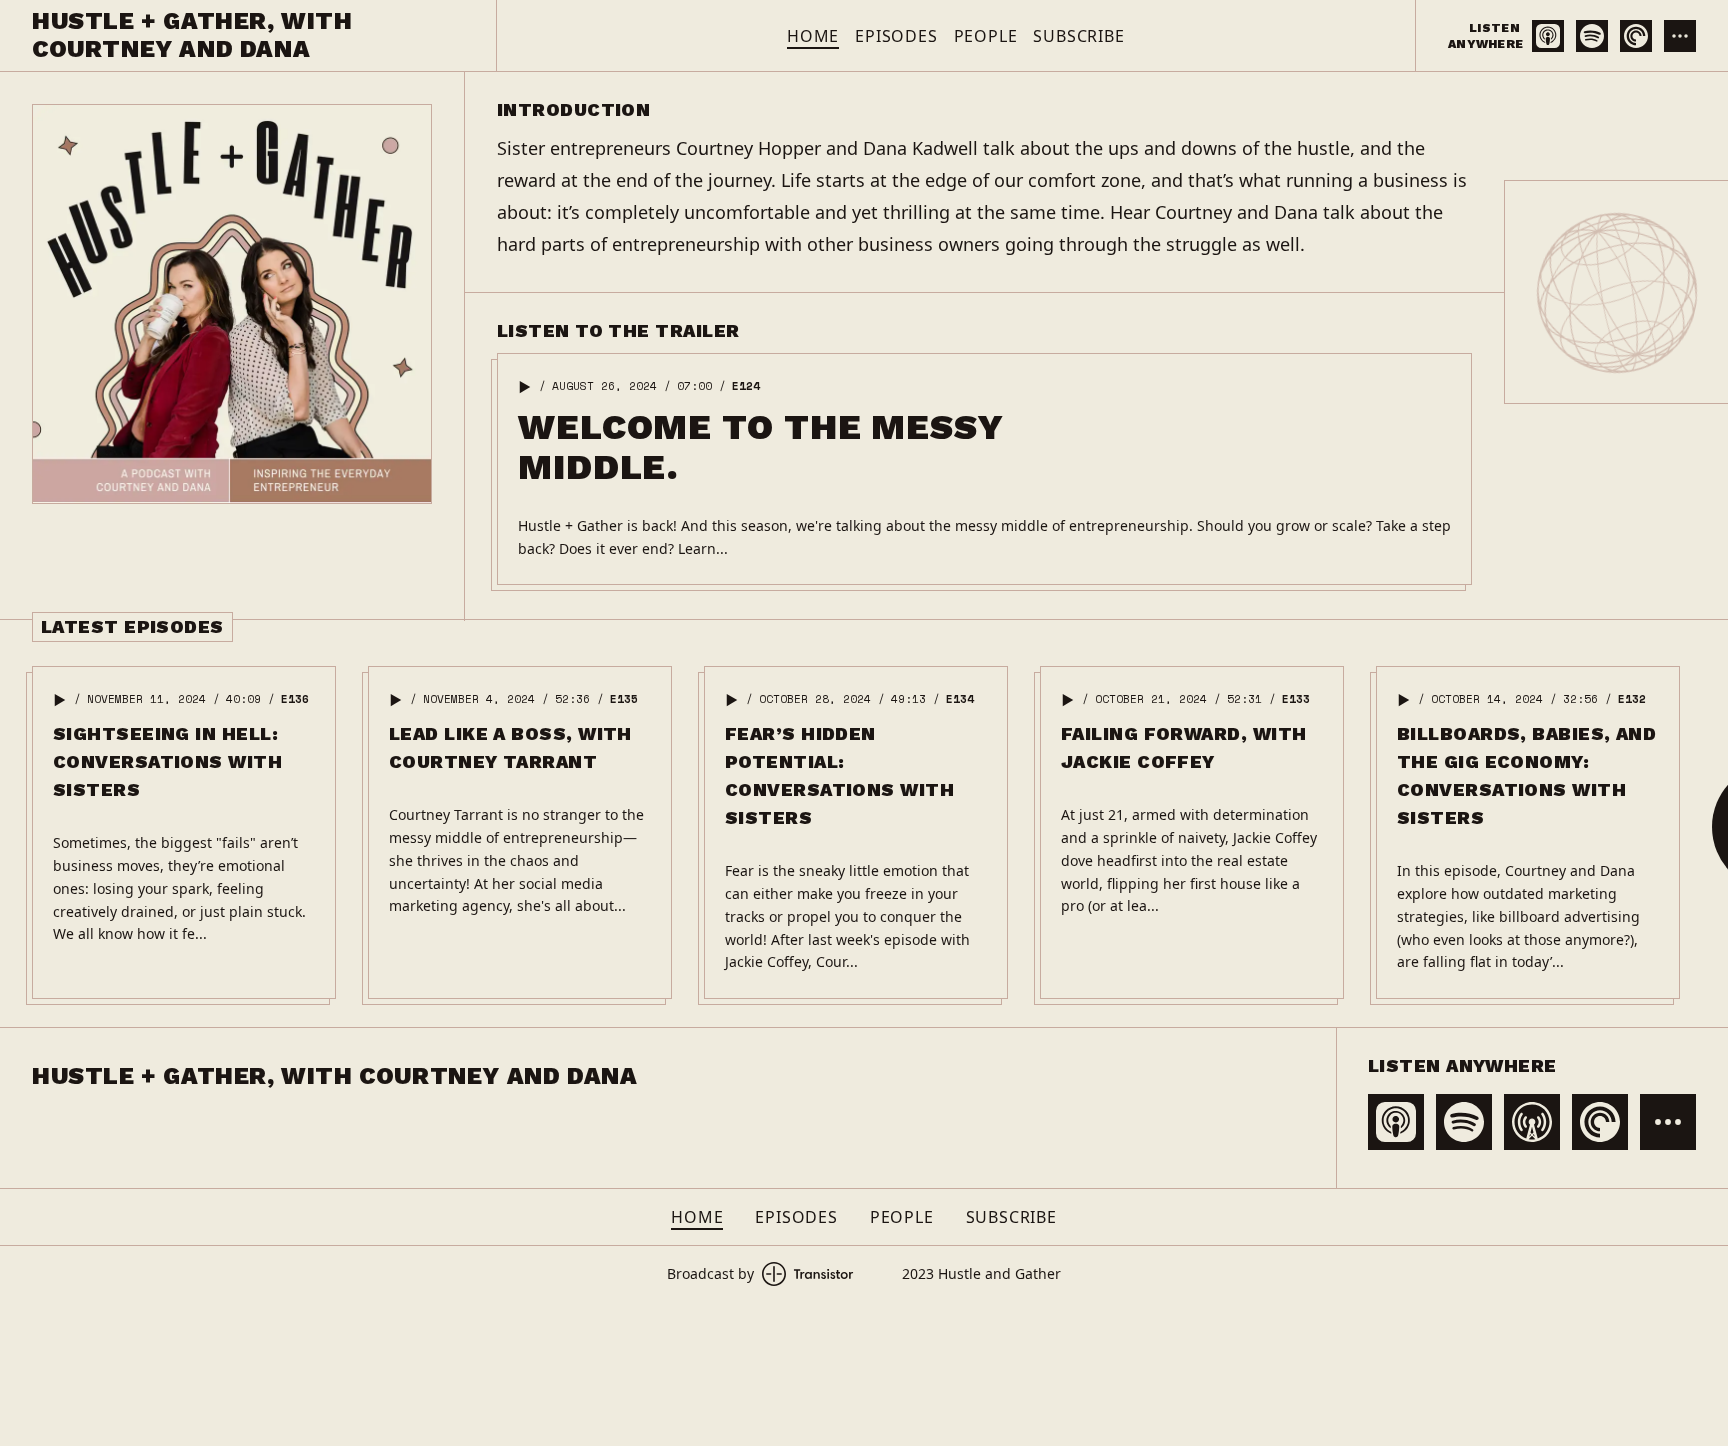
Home (813, 36)
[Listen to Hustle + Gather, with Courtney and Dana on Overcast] (1532, 1122)
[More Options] (1680, 36)
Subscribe (1078, 36)
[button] (525, 387)
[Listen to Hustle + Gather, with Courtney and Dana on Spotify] (1592, 36)
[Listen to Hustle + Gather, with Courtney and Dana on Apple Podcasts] (1548, 36)
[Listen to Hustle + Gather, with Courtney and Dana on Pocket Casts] (1636, 36)
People (986, 36)
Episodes (896, 36)
